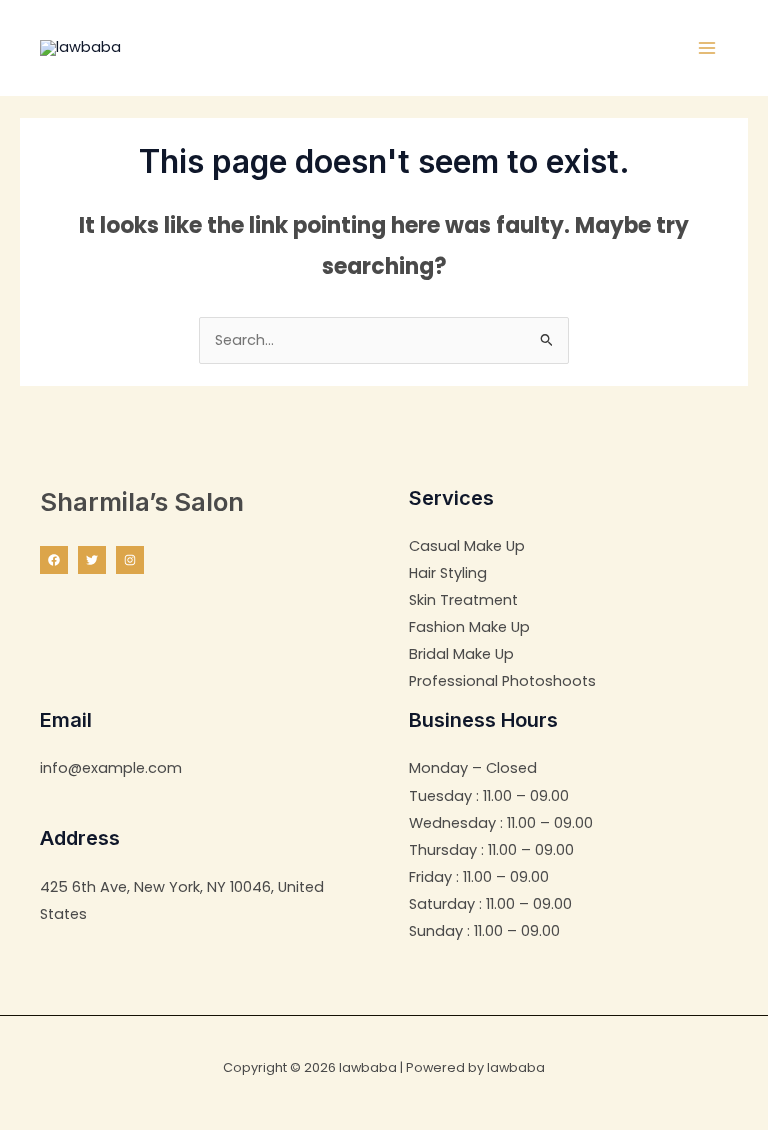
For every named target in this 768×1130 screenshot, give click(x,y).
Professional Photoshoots (502, 681)
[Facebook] (54, 560)
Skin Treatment (463, 600)
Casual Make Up (467, 546)
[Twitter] (92, 560)
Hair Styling (448, 573)
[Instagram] (130, 560)
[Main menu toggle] (707, 48)
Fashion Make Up (469, 627)
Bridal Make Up (461, 654)
